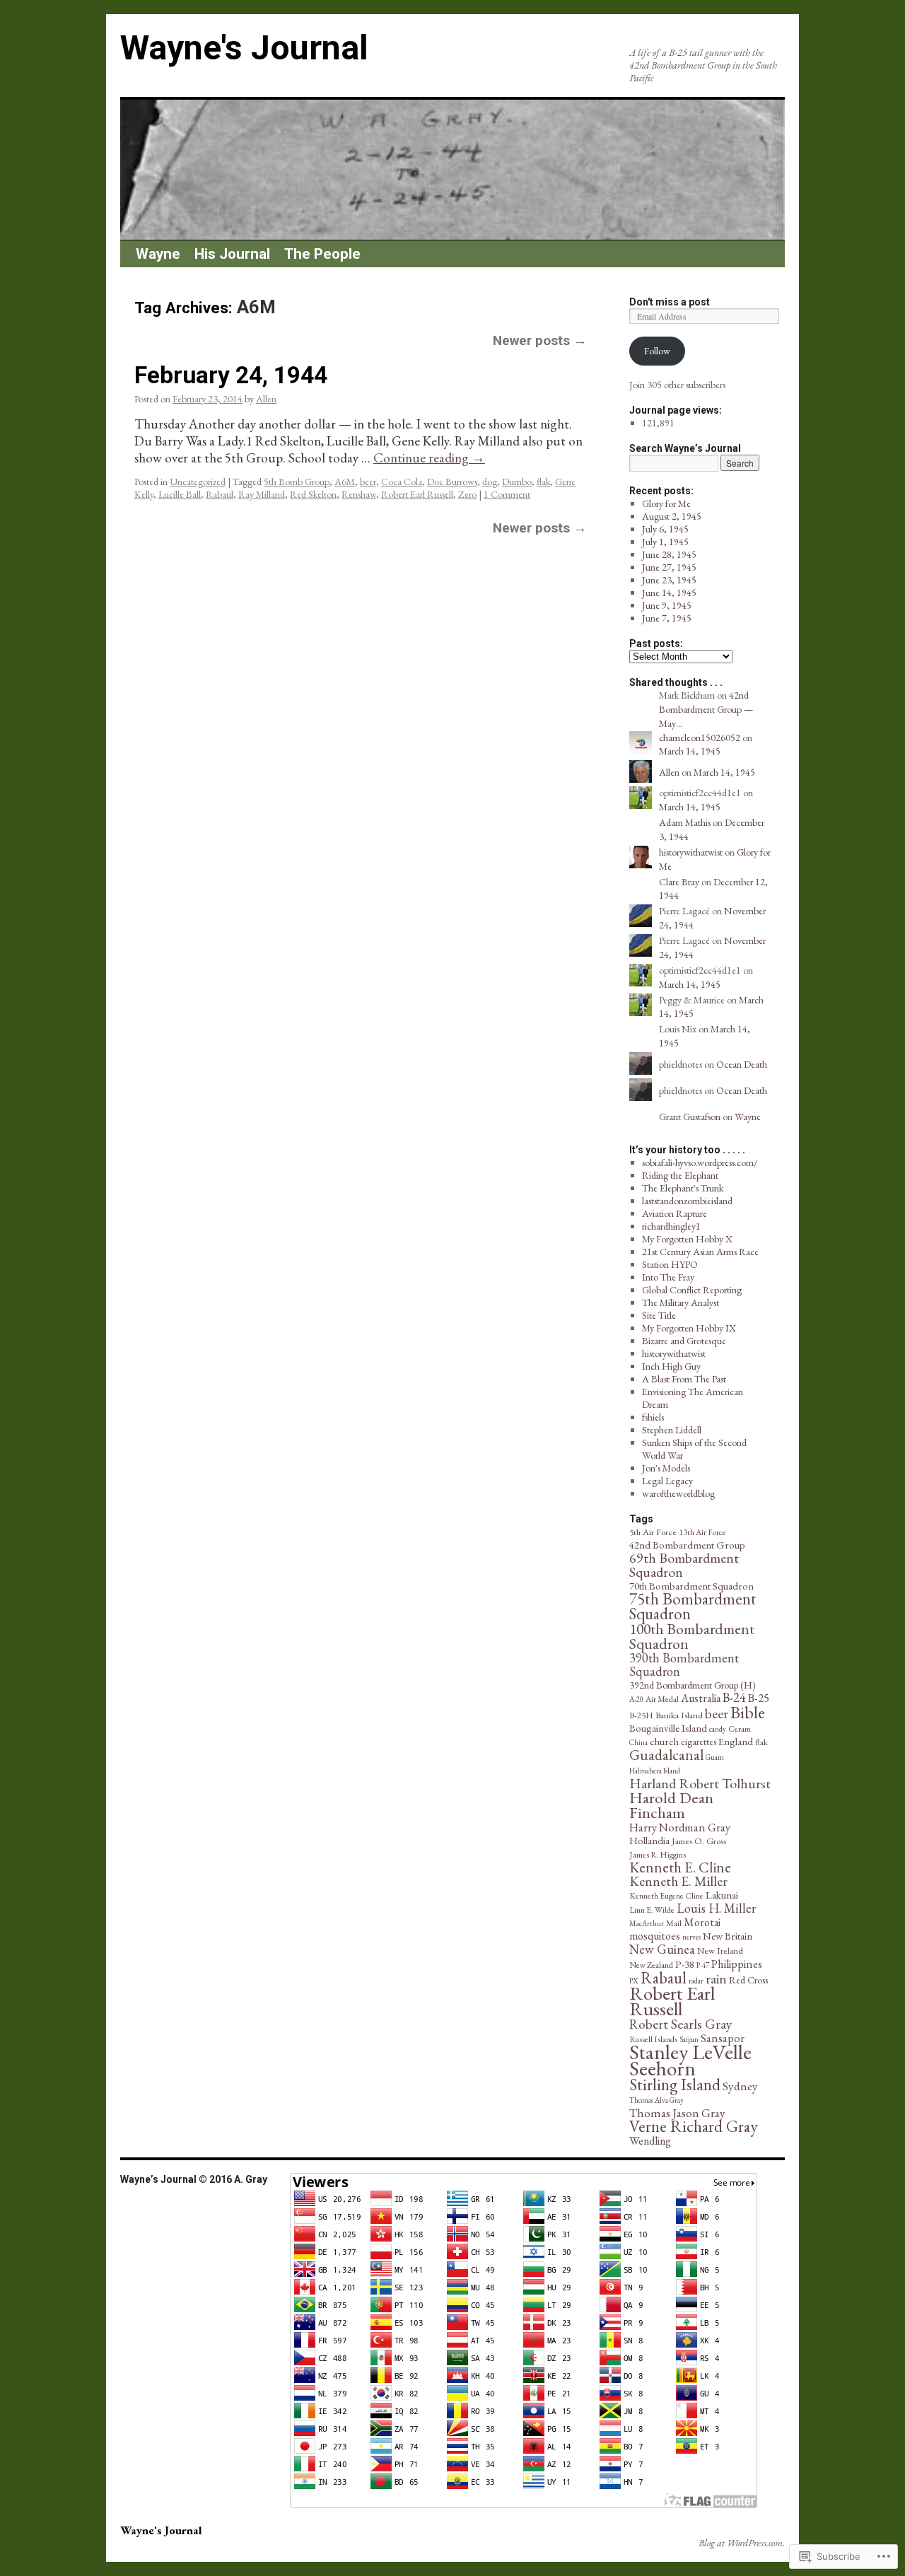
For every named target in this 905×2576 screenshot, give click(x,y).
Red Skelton (313, 494)
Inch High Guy (671, 1366)
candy (718, 1729)
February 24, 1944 (231, 375)
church (664, 1741)
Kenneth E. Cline (680, 1867)
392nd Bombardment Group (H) (693, 1685)
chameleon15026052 (700, 738)
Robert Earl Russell (417, 494)
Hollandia (649, 1840)
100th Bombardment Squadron (692, 1636)
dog (490, 482)
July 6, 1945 (665, 529)
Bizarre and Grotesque (684, 1341)
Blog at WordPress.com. (742, 2543)
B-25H (641, 1715)
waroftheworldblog (678, 1493)
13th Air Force (702, 1532)
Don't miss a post (670, 302)
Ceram (740, 1729)
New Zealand (651, 1965)
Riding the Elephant (680, 1175)
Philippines (737, 1964)
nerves (691, 1937)
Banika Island (679, 1715)
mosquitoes (655, 1936)
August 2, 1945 (672, 516)
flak (543, 482)
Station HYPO (670, 1264)
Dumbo (517, 482)
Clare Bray (679, 882)
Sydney (740, 2086)
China (638, 1742)
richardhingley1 (671, 1226)
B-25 (759, 1698)
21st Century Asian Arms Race (700, 1252)
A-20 (636, 1699)
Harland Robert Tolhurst (700, 1783)
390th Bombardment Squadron (684, 1665)
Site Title (659, 1315)
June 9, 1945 (667, 605)
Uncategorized (198, 482)
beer (368, 482)
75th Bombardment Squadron (693, 1606)
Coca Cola (402, 482)
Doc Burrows (452, 482)
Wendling (650, 2141)
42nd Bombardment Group (687, 1545)
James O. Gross (699, 1841)
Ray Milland (262, 494)
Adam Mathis (685, 822)
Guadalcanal (666, 1755)
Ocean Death (742, 1064)
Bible (748, 1712)
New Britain (728, 1936)
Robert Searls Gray (681, 2024)
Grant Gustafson (690, 1117)
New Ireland (720, 1951)
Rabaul (220, 494)
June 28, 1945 (669, 554)
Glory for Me (666, 503)
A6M (345, 482)
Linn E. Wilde (652, 1910)
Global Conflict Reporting (692, 1290)
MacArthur (647, 1923)
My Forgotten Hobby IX (689, 1328)
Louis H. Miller (716, 1908)
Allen (266, 399)
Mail (674, 1923)
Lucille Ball (180, 494)
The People (322, 254)
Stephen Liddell (672, 1430)
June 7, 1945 (667, 618)
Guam (715, 1757)
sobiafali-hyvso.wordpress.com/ (700, 1162)
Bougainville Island (668, 1728)
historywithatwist (691, 852)
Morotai (702, 1922)
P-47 (703, 1965)
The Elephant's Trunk (683, 1188)
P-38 (685, 1964)
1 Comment (507, 494)
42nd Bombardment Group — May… (706, 709)
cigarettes (699, 1742)
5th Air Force (653, 1532)
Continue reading (429, 458)
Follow (657, 351)
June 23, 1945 (669, 580)
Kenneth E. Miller (678, 1881)
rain (716, 1978)
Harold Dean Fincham (671, 1805)
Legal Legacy (667, 1481)
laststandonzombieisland (687, 1201)
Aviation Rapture (675, 1213)
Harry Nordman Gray (680, 1827)
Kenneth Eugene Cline (666, 1896)
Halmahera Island (655, 1771)
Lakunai (722, 1895)
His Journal (232, 254)
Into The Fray (668, 1277)
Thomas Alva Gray (656, 2100)
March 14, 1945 (690, 751)
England (736, 1741)
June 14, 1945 (669, 593)
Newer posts (540, 340)
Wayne (158, 254)
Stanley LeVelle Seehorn (690, 2060)
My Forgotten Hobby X (687, 1239)
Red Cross (748, 1980)
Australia (701, 1698)
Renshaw (359, 494)
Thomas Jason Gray (677, 2112)
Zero (467, 494)
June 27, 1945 (669, 567)
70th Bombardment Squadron (691, 1586)
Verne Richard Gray (694, 2126)
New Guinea (662, 1949)
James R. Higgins (658, 1855)
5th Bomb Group (297, 482)
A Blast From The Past (684, 1379)
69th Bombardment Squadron (684, 1565)
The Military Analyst (681, 1302)
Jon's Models (666, 1468)
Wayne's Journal (244, 48)
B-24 (734, 1697)
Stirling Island (675, 2084)
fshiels (653, 1417)
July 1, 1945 (665, 542)
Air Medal (662, 1699)
